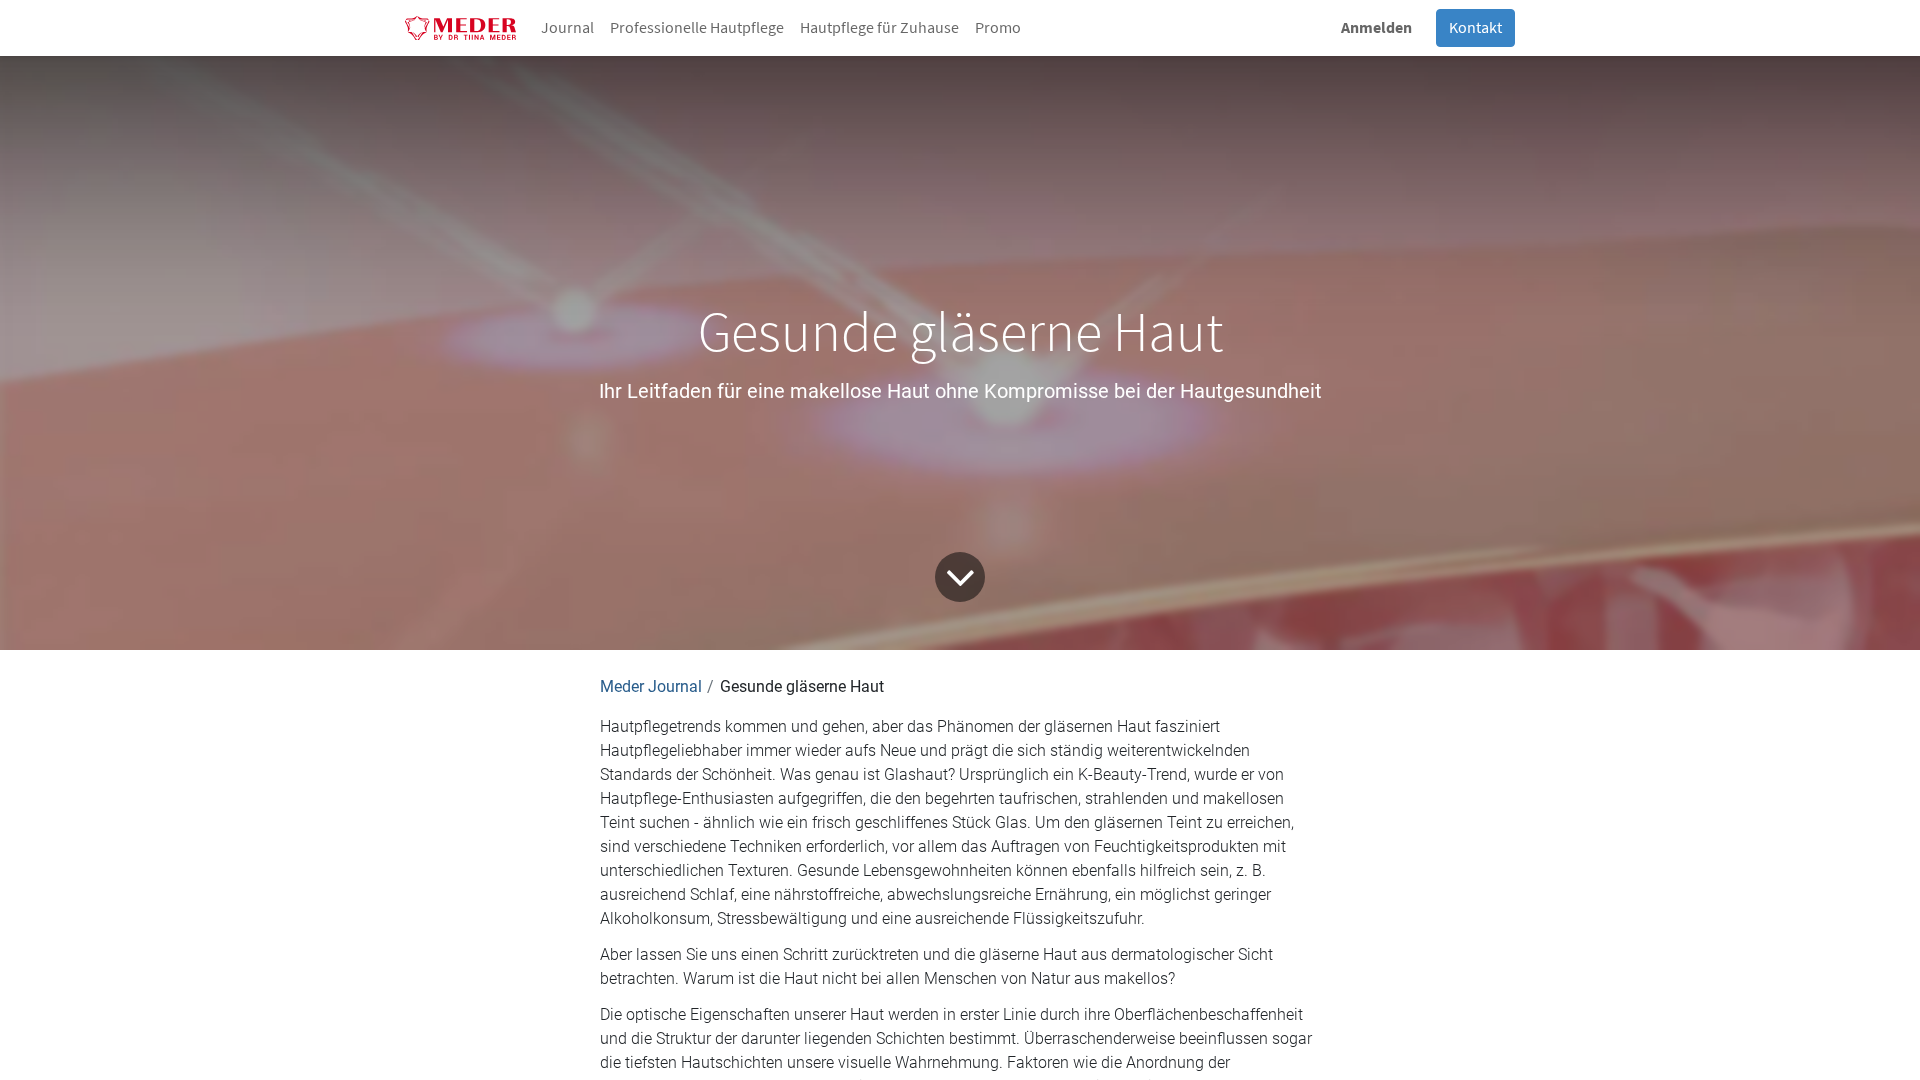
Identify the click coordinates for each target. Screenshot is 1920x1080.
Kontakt (1475, 28)
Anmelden (1376, 28)
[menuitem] (567, 28)
